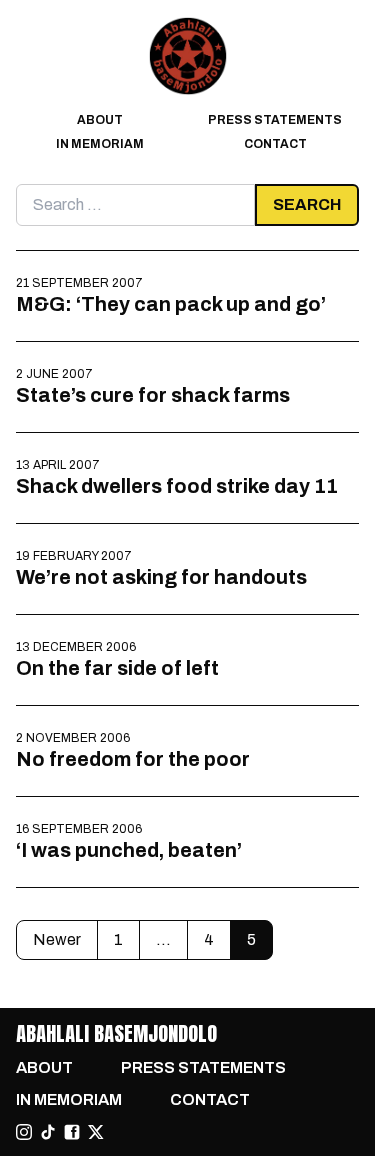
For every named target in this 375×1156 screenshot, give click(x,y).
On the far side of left (117, 668)
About (100, 120)
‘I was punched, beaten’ (129, 850)
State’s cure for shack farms (153, 395)
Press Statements (275, 120)
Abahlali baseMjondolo (116, 1033)
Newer (57, 939)
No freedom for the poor (133, 759)
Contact (275, 144)
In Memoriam (100, 144)
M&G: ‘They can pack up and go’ (171, 304)
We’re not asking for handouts (161, 577)
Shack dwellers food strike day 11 (177, 486)
